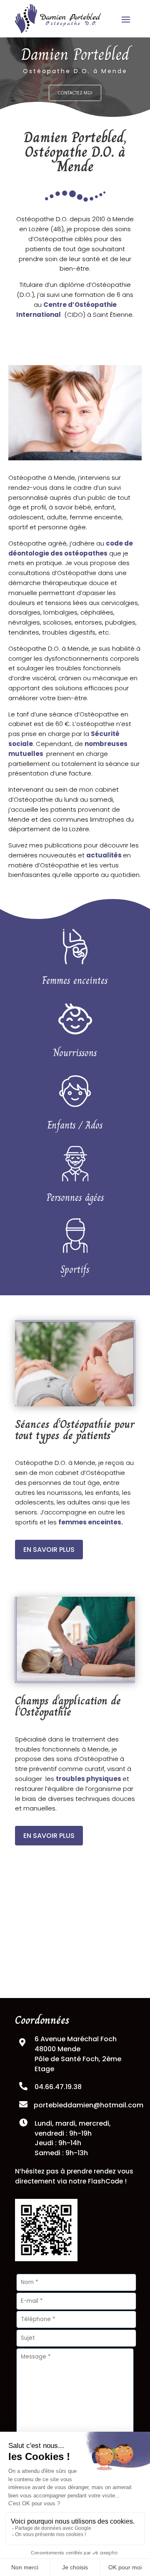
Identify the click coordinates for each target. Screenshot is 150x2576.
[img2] (75, 458)
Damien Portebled (75, 54)
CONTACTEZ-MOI (75, 93)
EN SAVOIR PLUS (49, 1550)
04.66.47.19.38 (58, 2087)
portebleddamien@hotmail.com (89, 2105)
